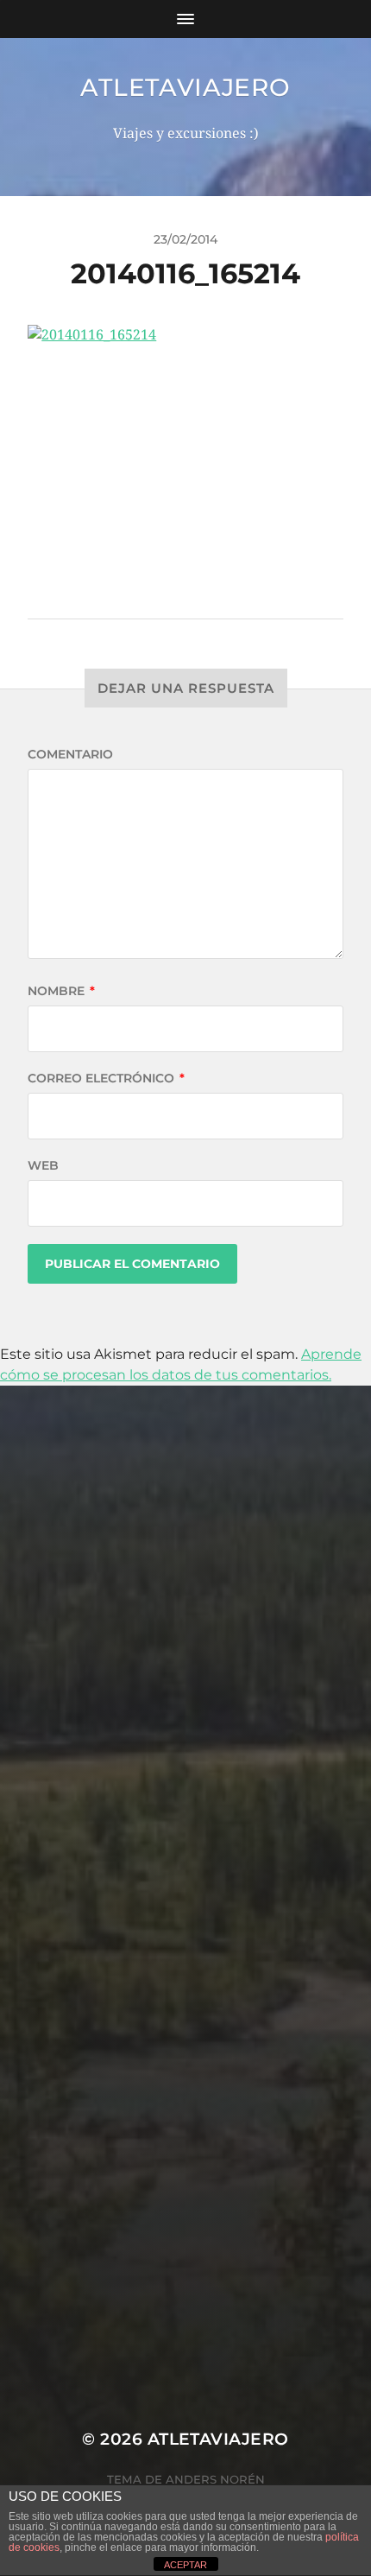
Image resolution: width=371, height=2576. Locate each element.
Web (43, 1165)
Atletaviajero (185, 87)
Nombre (61, 991)
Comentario (70, 754)
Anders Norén (215, 2479)
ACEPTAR (185, 2565)
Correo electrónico (106, 1078)
